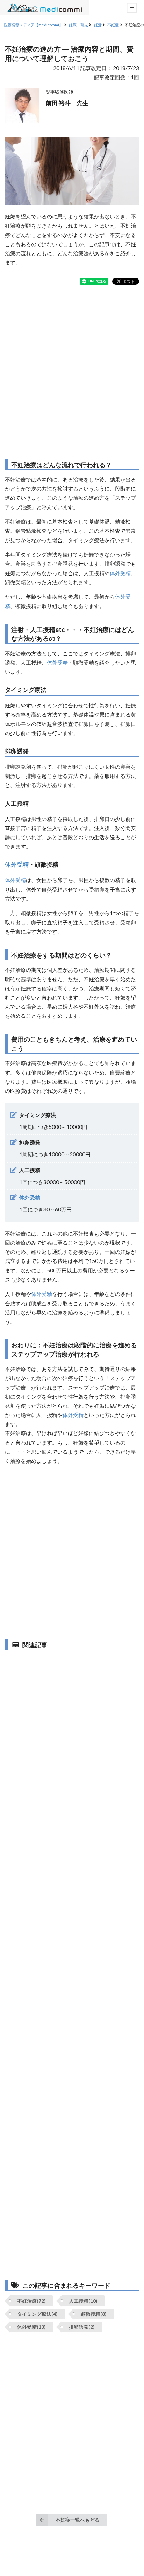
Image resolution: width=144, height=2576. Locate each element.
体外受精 (120, 573)
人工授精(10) (83, 2301)
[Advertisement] (72, 372)
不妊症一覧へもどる (78, 2520)
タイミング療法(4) (37, 2314)
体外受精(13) (31, 2327)
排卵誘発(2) (82, 2327)
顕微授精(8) (94, 2314)
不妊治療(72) (31, 2301)
